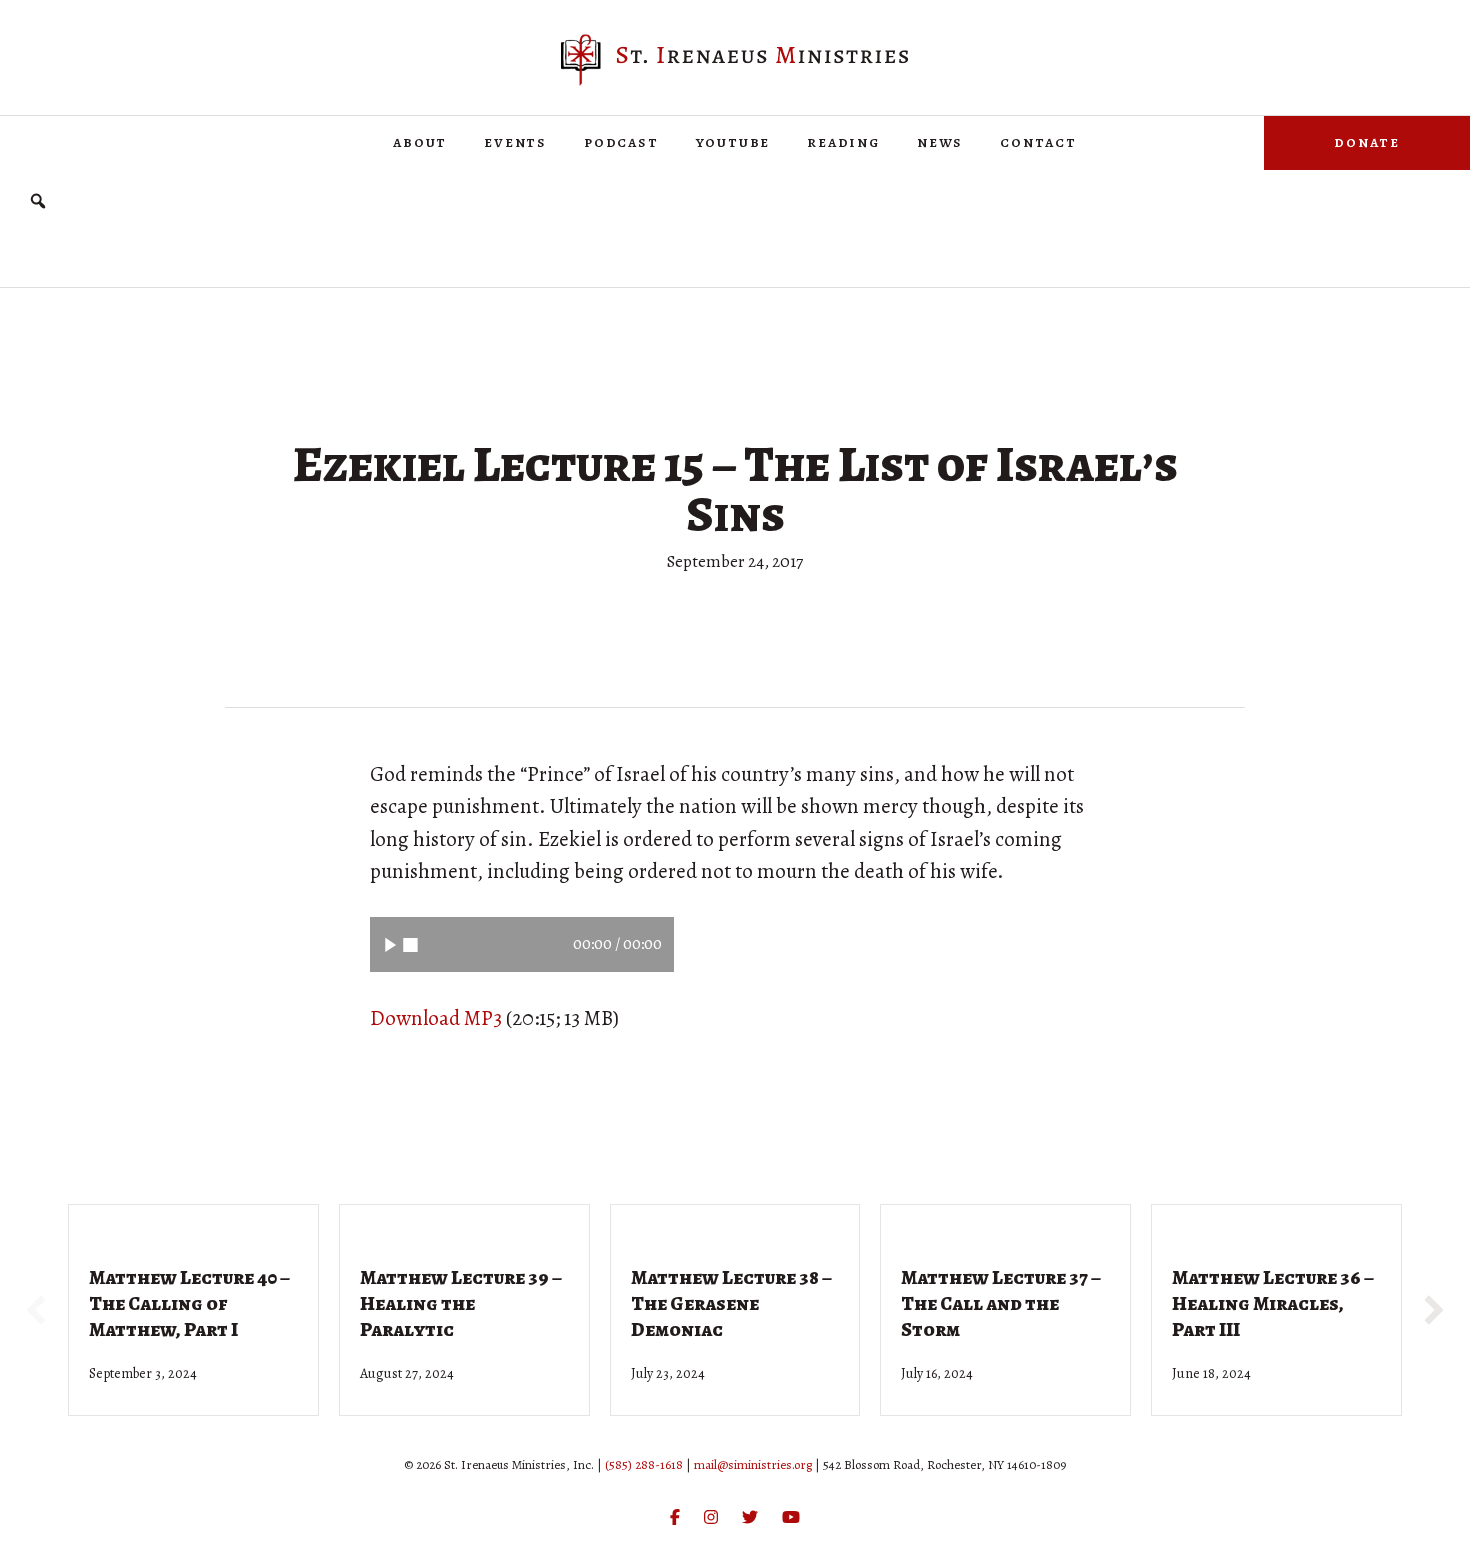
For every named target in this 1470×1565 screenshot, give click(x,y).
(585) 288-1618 (644, 1464)
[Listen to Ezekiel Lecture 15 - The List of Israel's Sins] (390, 944)
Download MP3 (436, 1018)
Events (515, 142)
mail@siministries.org (753, 1464)
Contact (1038, 142)
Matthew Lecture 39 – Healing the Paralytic (461, 1303)
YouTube (733, 142)
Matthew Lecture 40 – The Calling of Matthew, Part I (189, 1303)
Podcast (621, 142)
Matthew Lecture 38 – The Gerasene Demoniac (731, 1303)
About (420, 142)
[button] (38, 201)
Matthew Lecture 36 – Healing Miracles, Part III (1273, 1303)
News (940, 142)
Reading (843, 142)
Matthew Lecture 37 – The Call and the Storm (1001, 1303)
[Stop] (410, 944)
